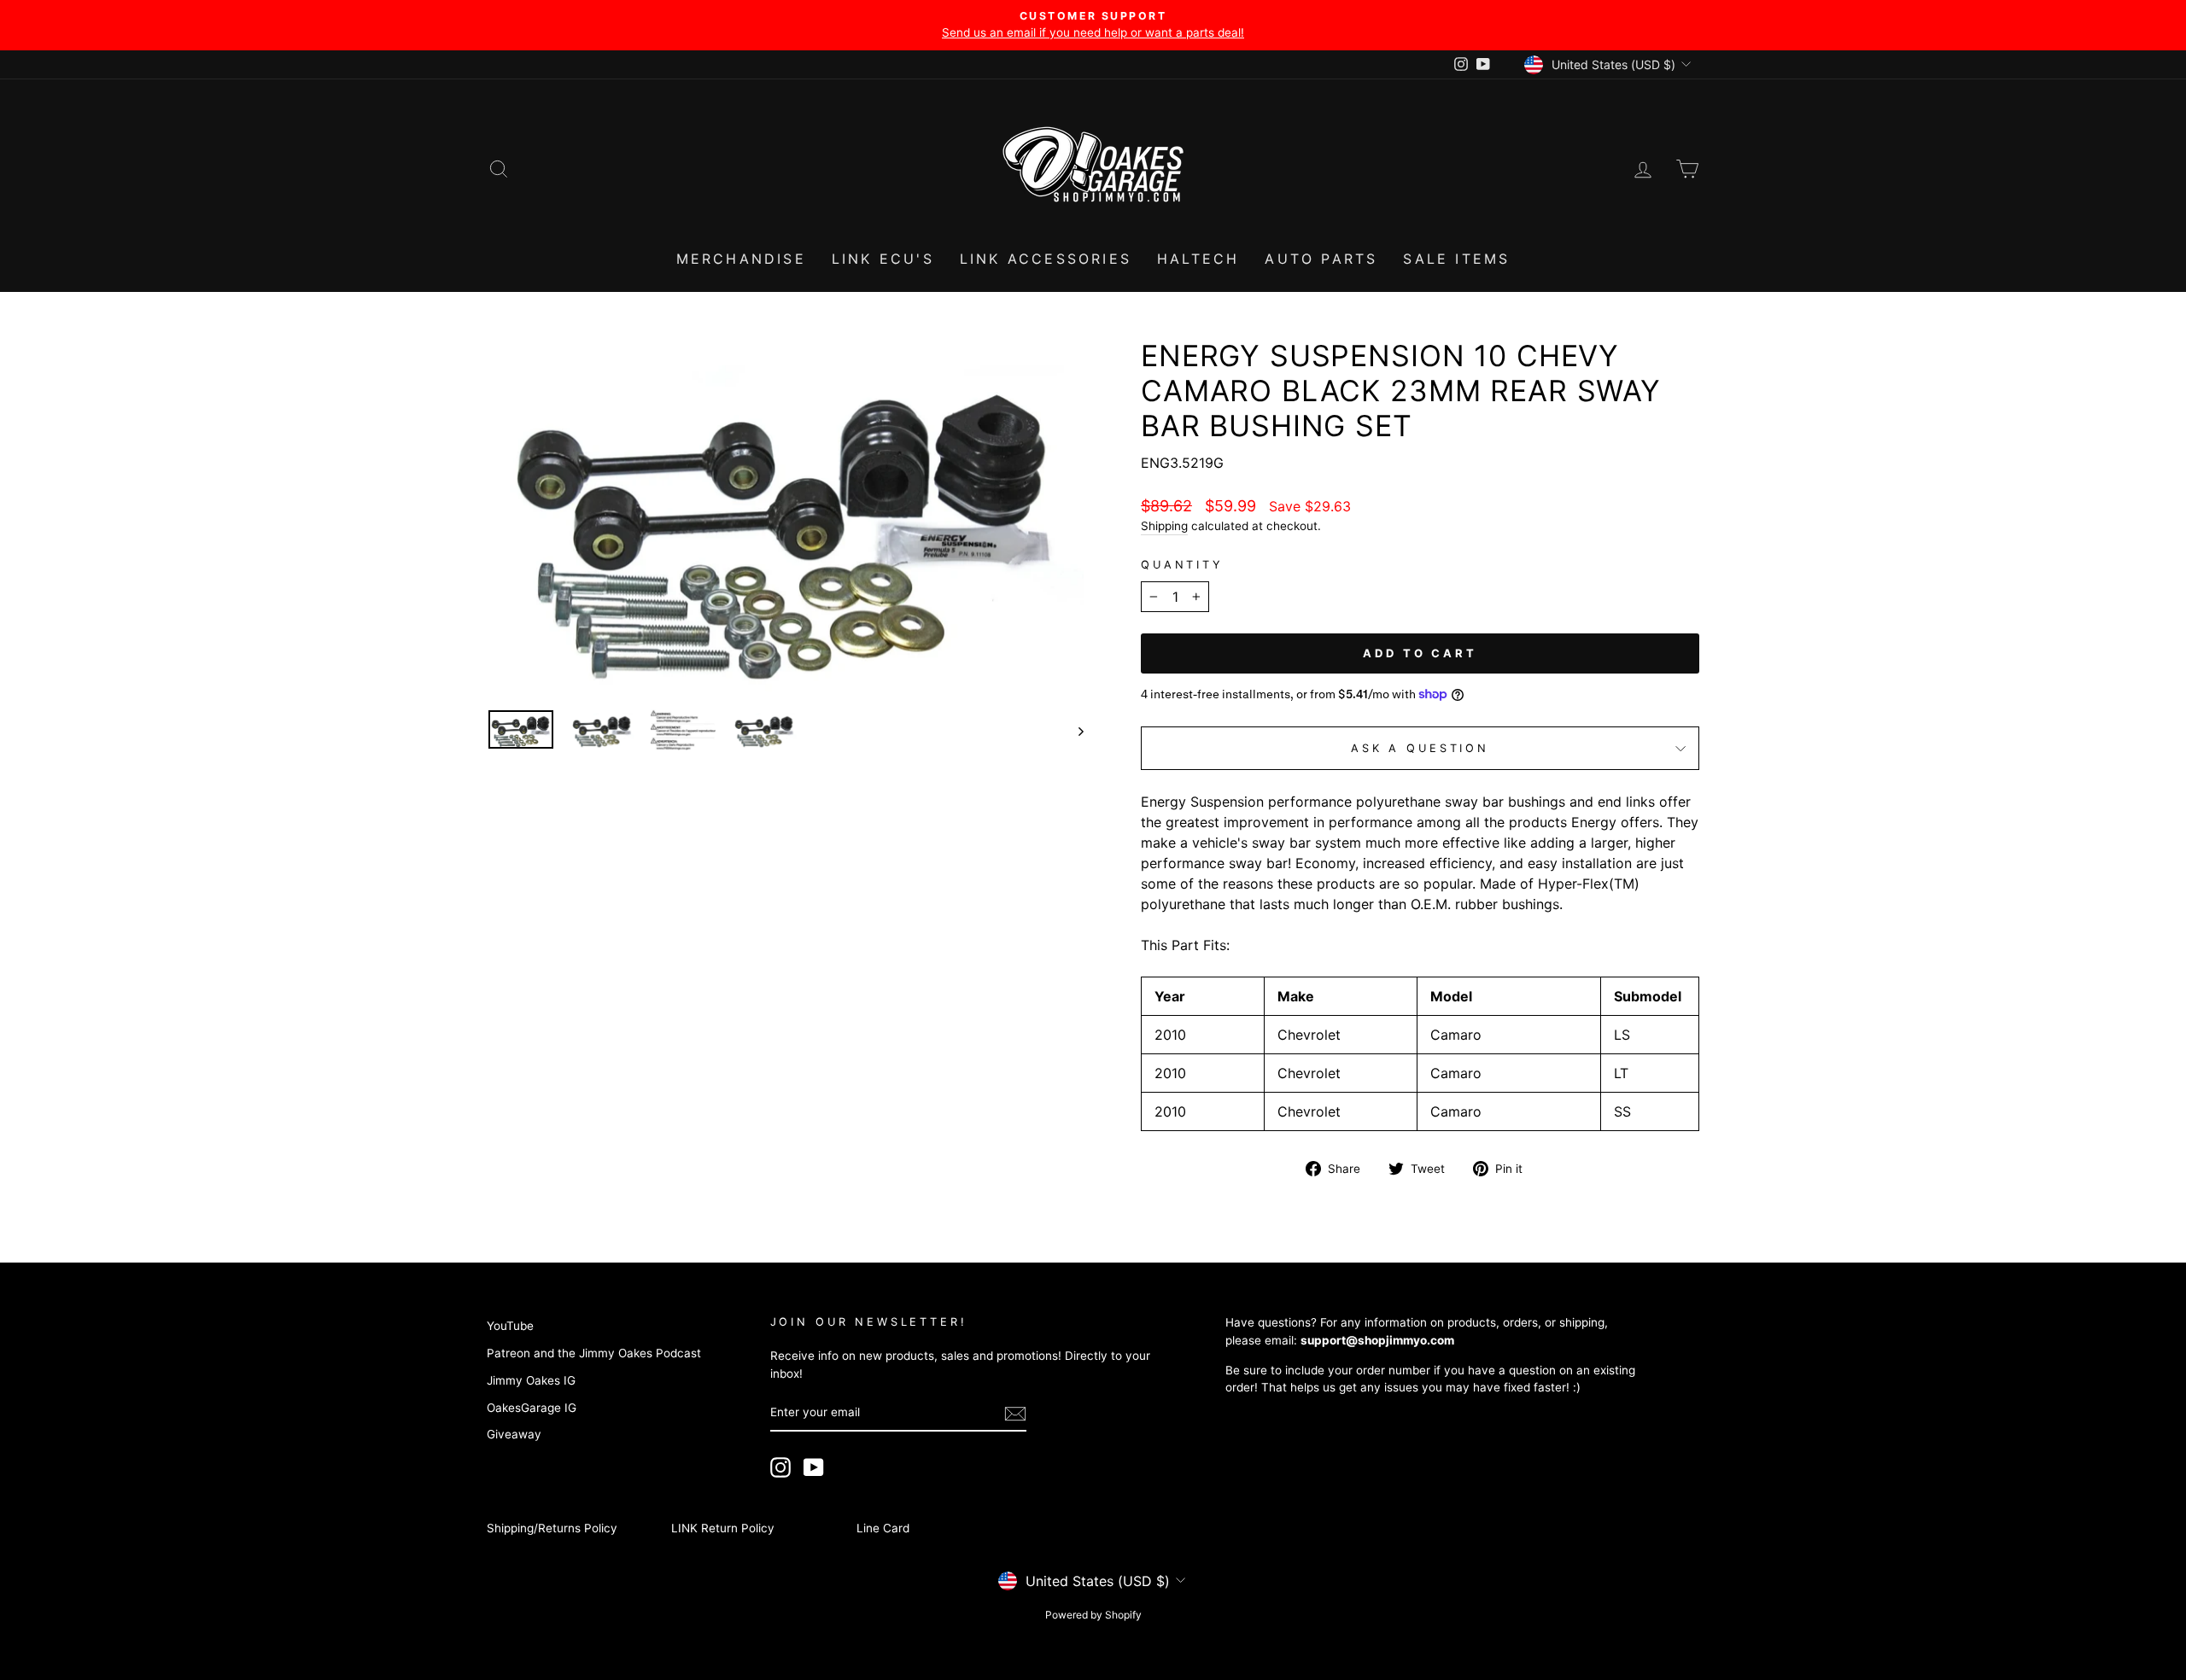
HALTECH (1198, 259)
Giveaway (514, 1434)
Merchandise (741, 259)
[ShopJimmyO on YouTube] (814, 1467)
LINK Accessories (1046, 259)
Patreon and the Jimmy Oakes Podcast (594, 1353)
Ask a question (1420, 748)
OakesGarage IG (532, 1408)
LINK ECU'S (883, 259)
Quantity (1182, 565)
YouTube (510, 1326)
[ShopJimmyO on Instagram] (780, 1467)
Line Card (883, 1528)
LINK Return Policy (723, 1528)
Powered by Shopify (1093, 1615)
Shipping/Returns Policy (552, 1528)
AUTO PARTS (1321, 259)
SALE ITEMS (1456, 259)
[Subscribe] (1015, 1414)
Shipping (1164, 526)
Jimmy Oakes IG (531, 1380)
